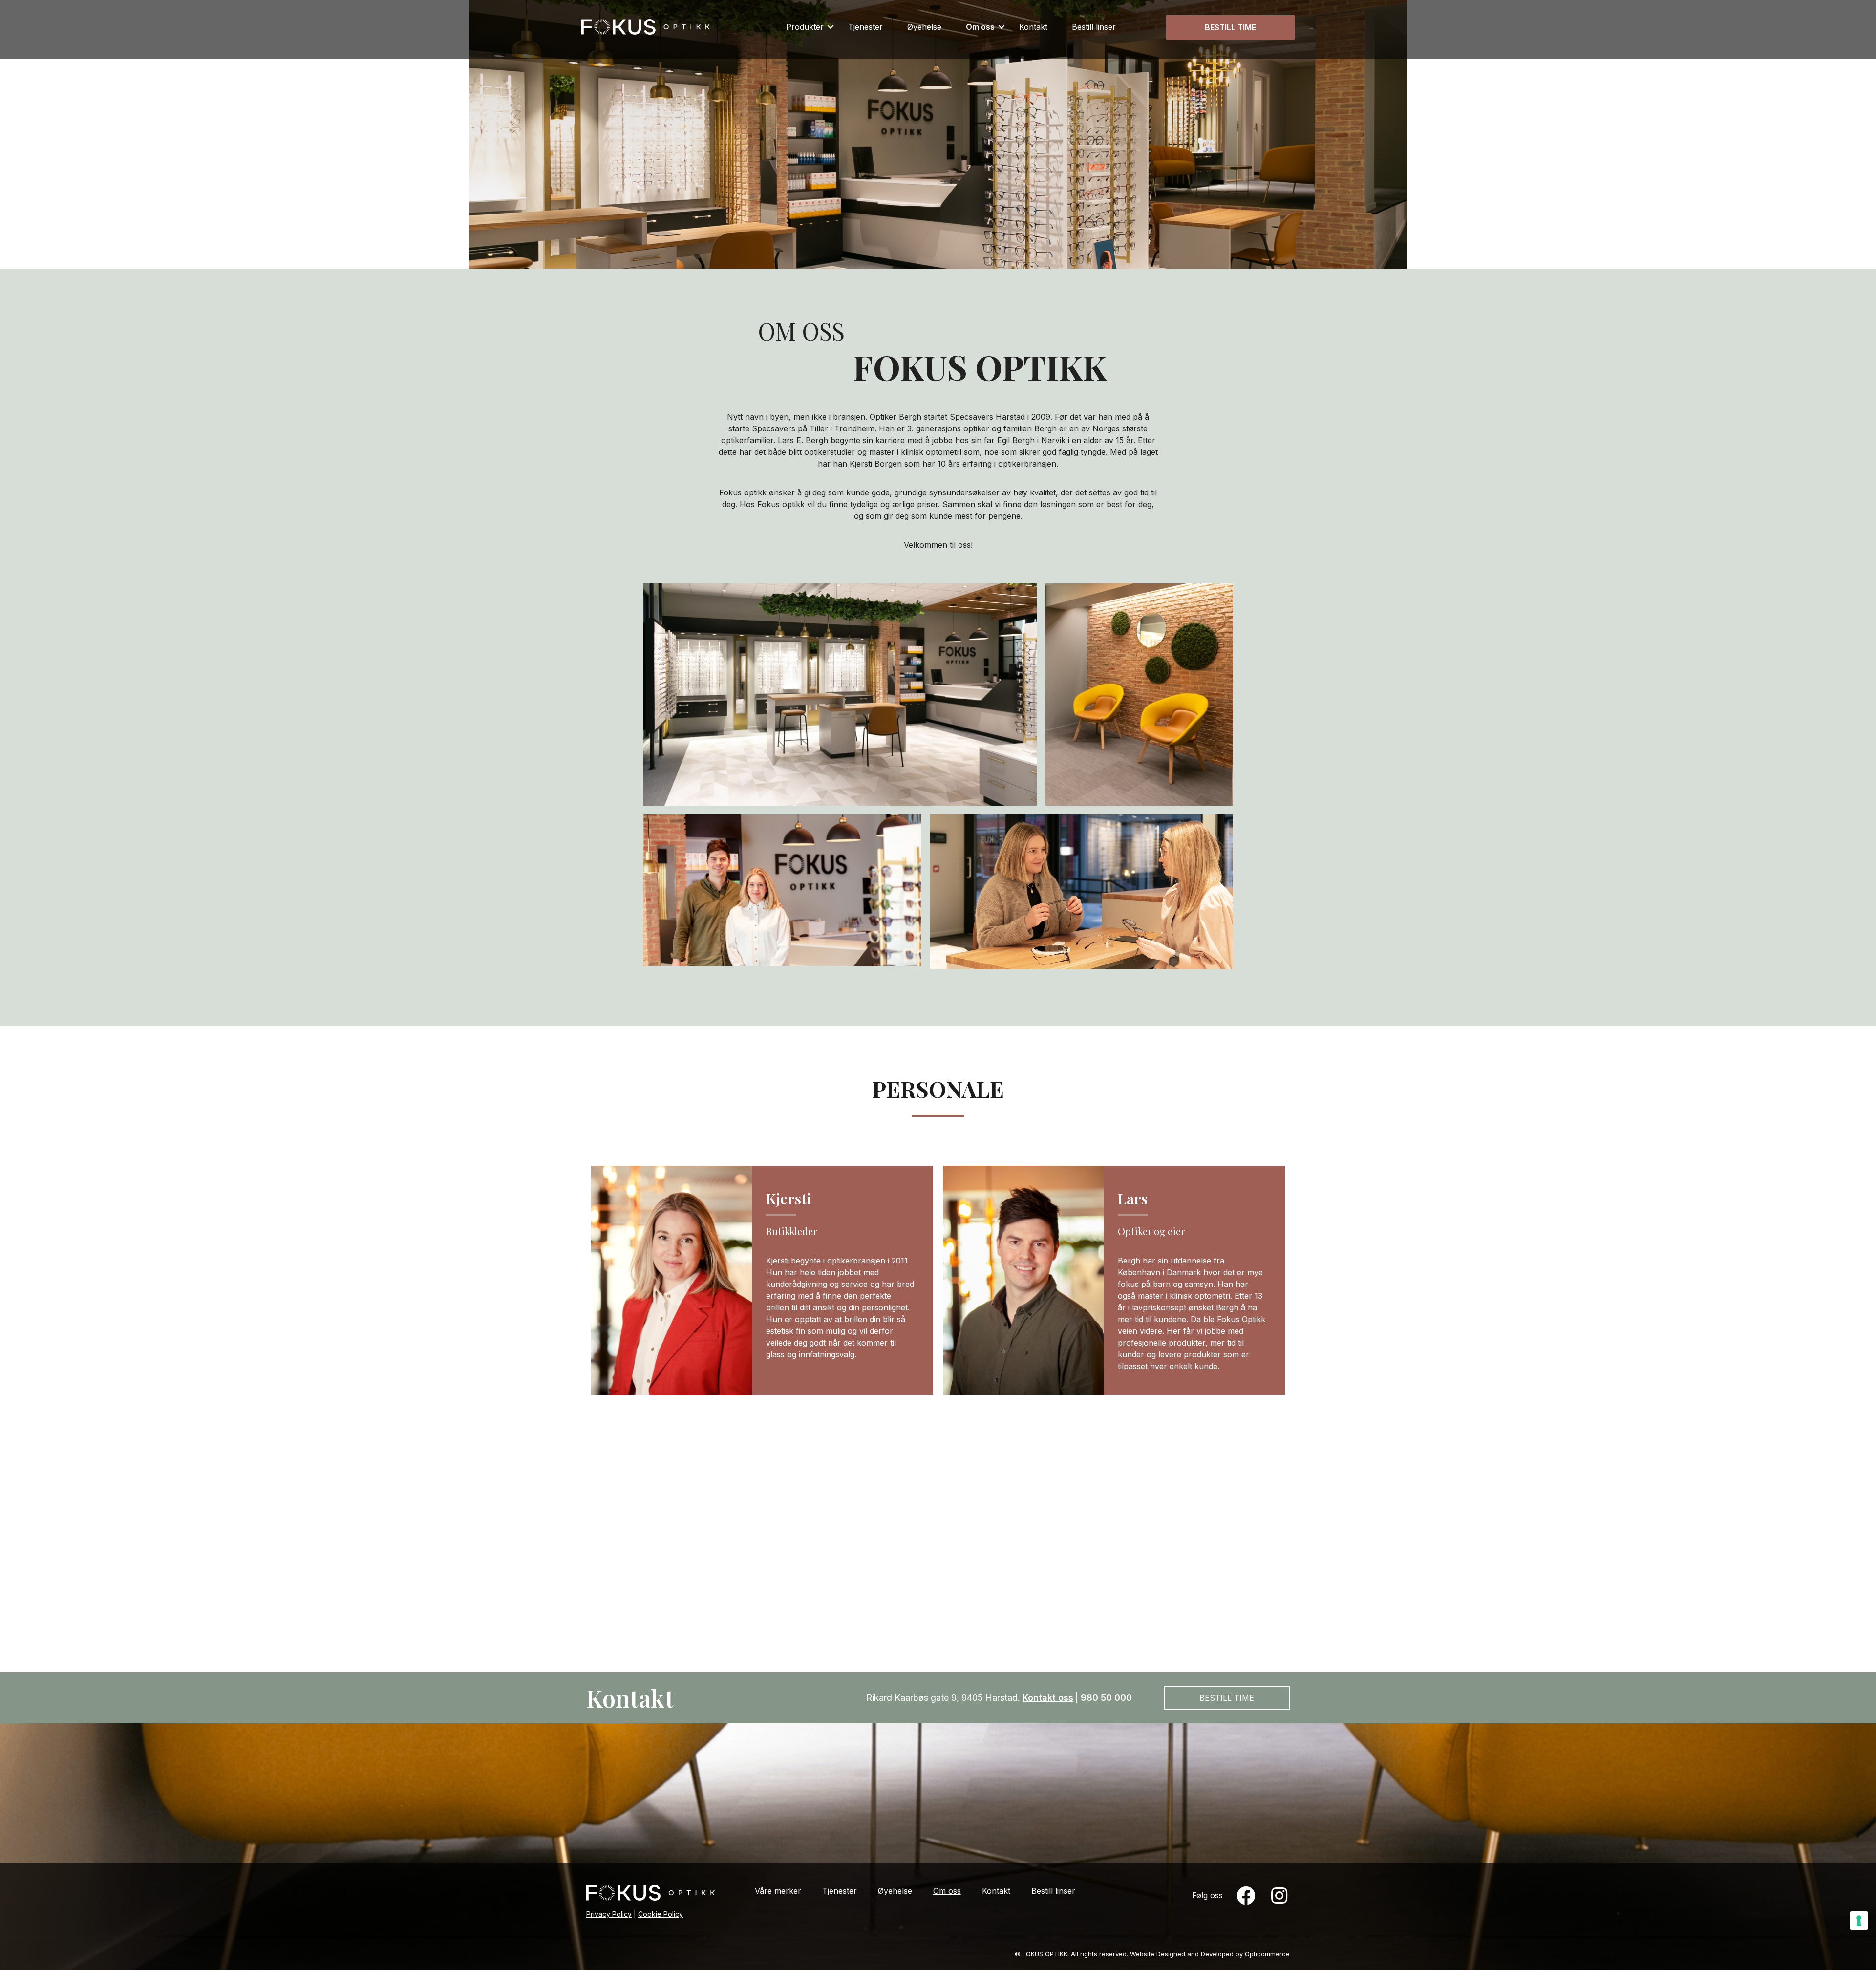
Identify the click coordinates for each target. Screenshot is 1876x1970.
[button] (831, 27)
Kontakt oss (1048, 1698)
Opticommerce (1267, 1954)
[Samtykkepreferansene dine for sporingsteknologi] (1859, 1921)
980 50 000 (1106, 1698)
